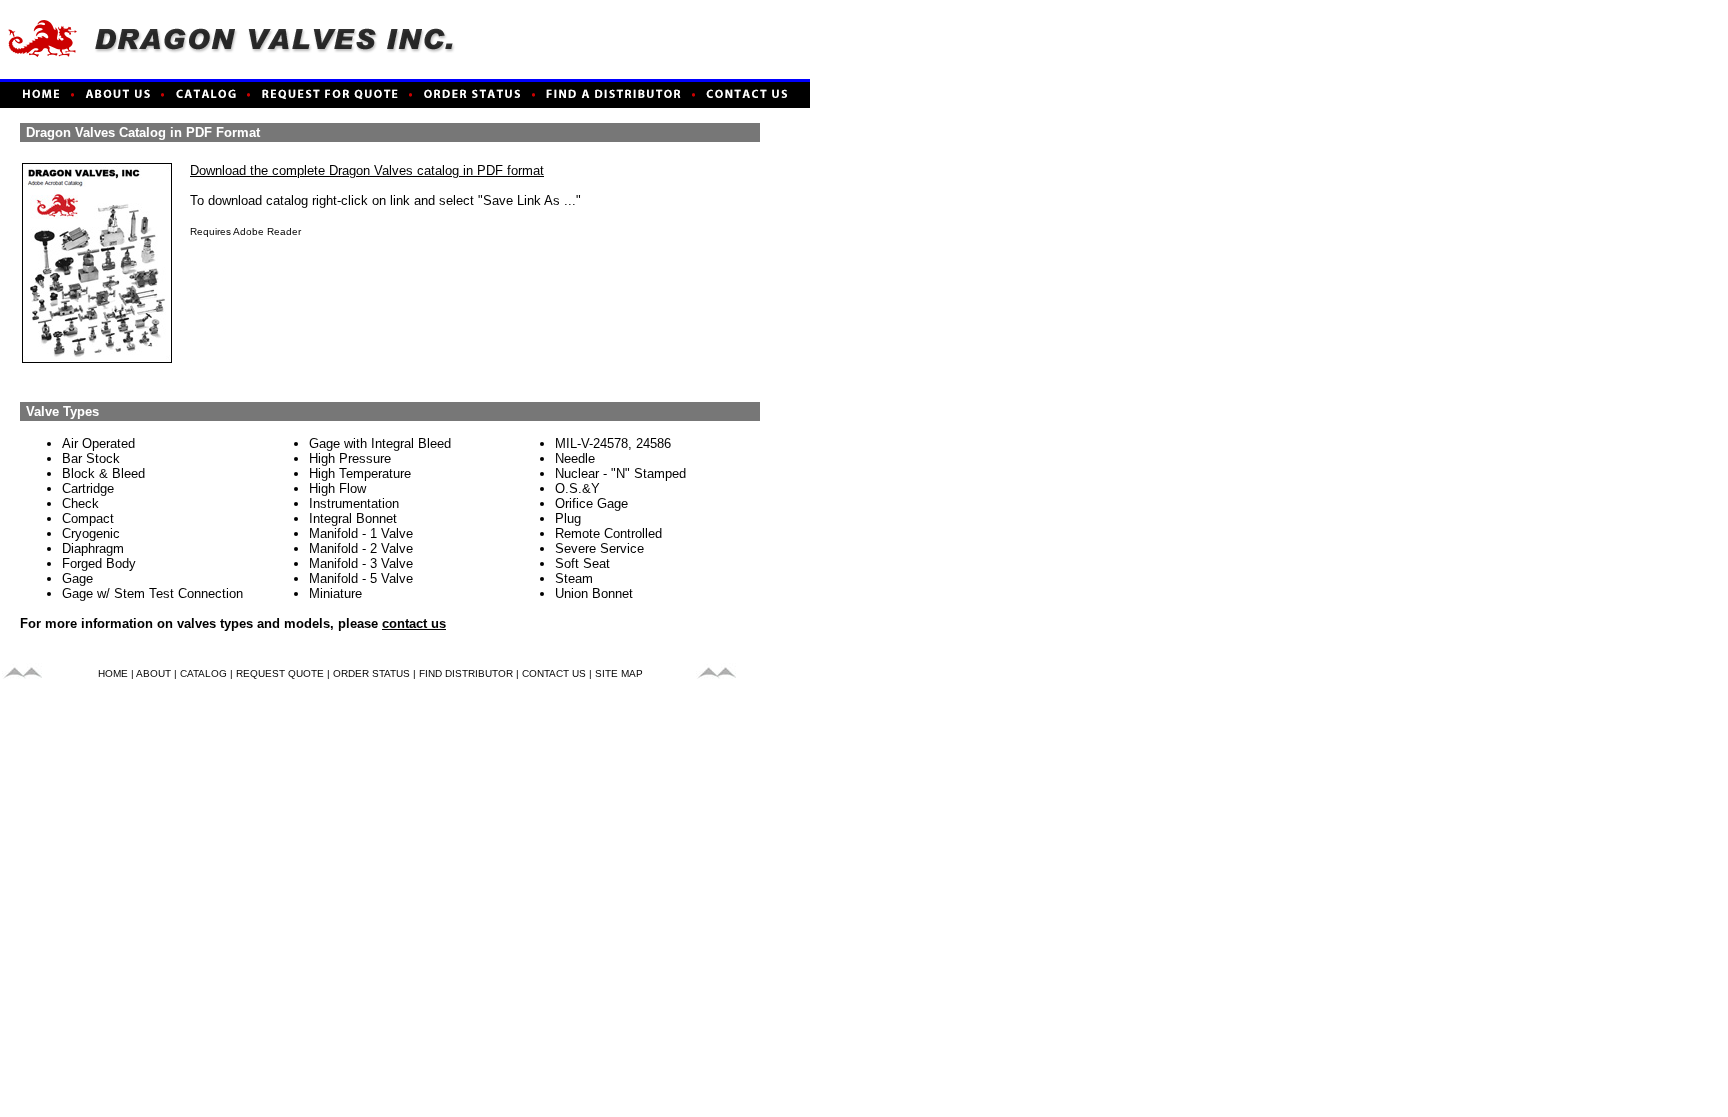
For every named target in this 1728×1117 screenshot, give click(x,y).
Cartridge (88, 488)
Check (80, 503)
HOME (113, 673)
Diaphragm (93, 548)
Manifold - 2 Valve (361, 548)
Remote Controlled (608, 533)
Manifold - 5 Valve (361, 578)
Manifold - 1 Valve (361, 533)
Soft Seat (582, 563)
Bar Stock (91, 458)
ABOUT (153, 673)
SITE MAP (619, 673)
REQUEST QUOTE (280, 673)
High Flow (337, 488)
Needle (575, 458)
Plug (568, 518)
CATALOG (203, 673)
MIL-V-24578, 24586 (613, 443)
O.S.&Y (577, 488)
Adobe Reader (267, 231)
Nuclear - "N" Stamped (620, 473)
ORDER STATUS (371, 673)
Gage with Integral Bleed (380, 443)
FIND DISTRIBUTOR (466, 673)
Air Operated (98, 443)
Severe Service (599, 548)
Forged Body (99, 563)
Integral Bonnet (353, 518)
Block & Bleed (103, 473)
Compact (88, 518)
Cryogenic (91, 533)
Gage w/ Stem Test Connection (152, 593)
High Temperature (360, 473)
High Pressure (350, 458)
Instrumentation (354, 503)
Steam (574, 578)
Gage (77, 578)
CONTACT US (554, 673)
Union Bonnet (594, 593)
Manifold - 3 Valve (361, 563)
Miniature (335, 593)
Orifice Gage (591, 503)
